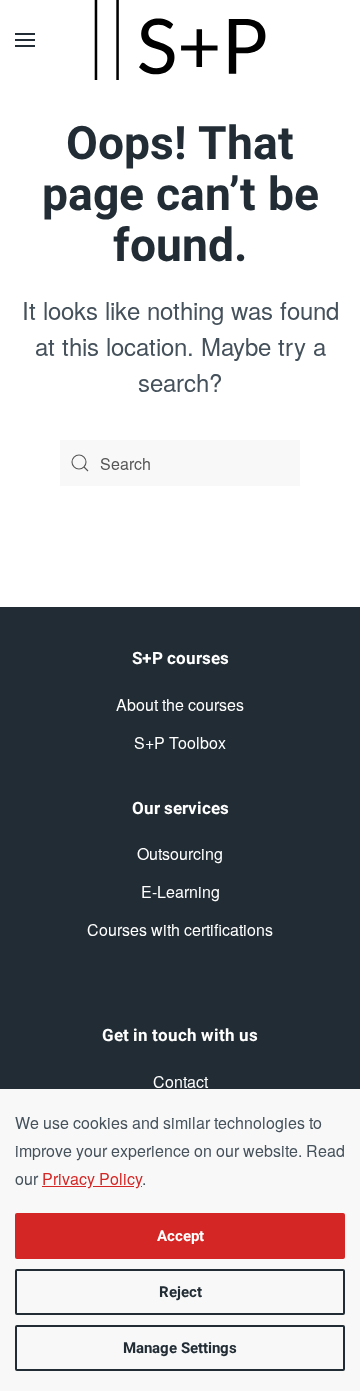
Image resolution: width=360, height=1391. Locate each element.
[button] (25, 40)
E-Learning (180, 891)
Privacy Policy (92, 1178)
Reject (180, 1292)
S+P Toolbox (180, 742)
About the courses (180, 704)
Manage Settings (180, 1348)
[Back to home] (180, 40)
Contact (180, 1081)
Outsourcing (180, 853)
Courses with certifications (180, 929)
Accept (180, 1236)
